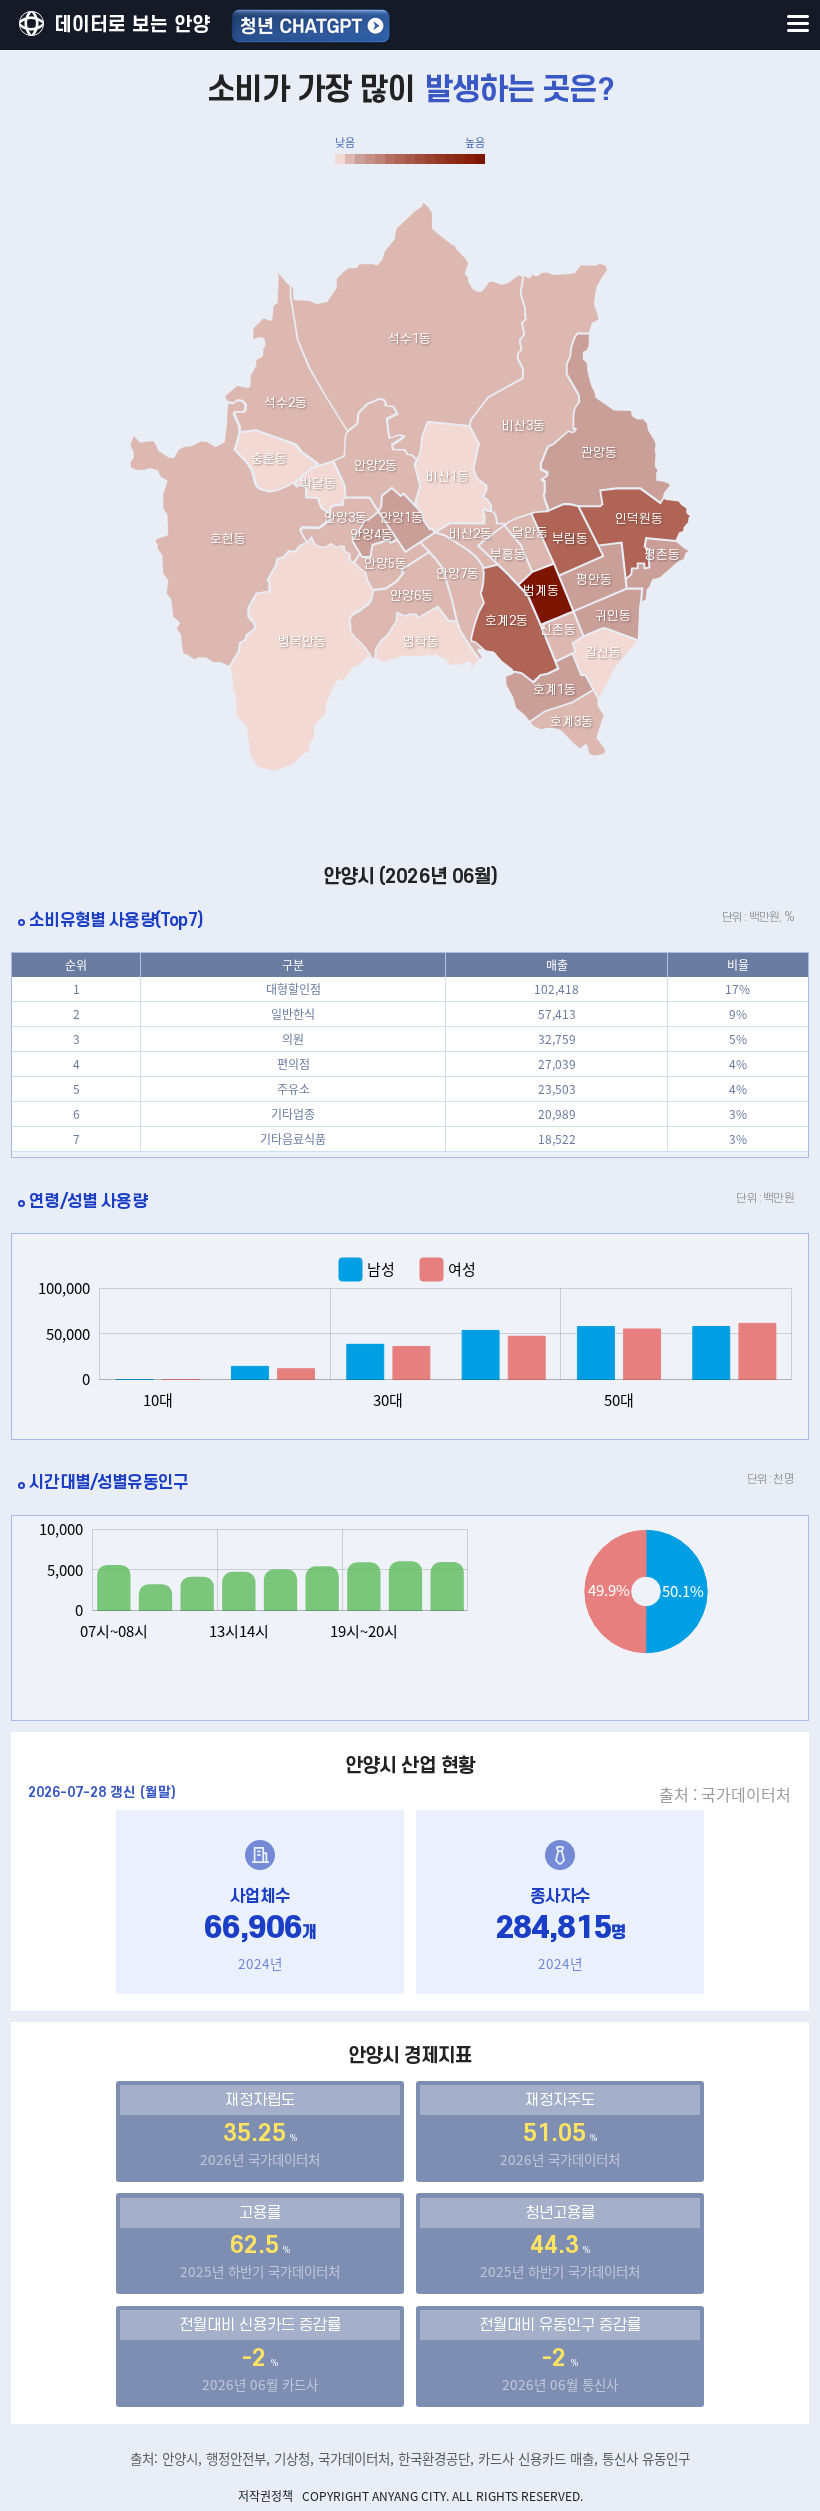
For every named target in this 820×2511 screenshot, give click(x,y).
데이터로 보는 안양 (132, 25)
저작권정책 (265, 2496)
